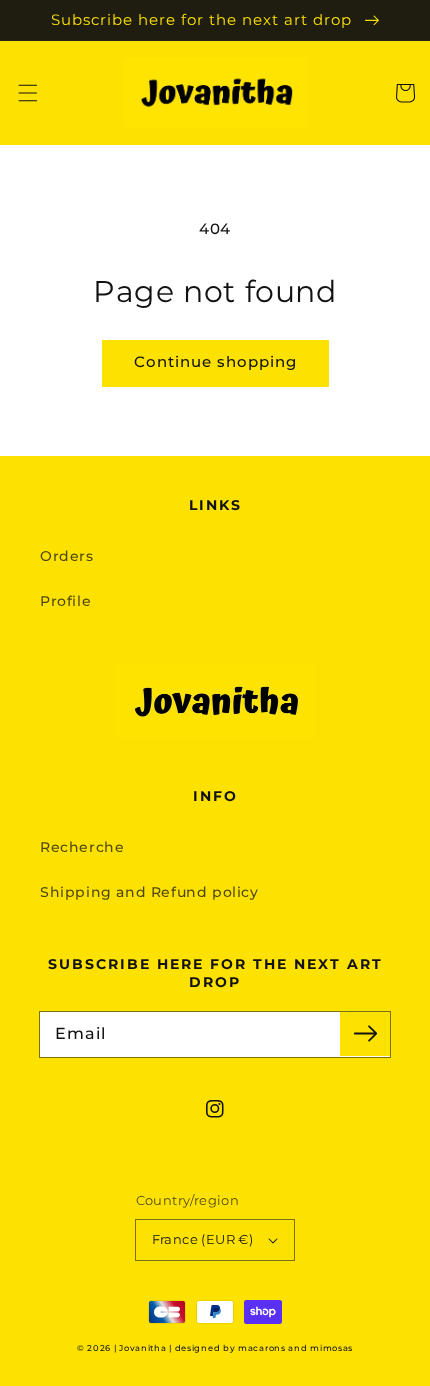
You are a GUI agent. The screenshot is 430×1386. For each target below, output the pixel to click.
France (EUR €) (203, 1239)
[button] (28, 93)
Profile (65, 601)
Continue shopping (215, 361)
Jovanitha (142, 1348)
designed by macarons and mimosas (264, 1348)
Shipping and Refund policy (149, 892)
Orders (67, 556)
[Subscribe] (365, 1034)
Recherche (82, 847)
